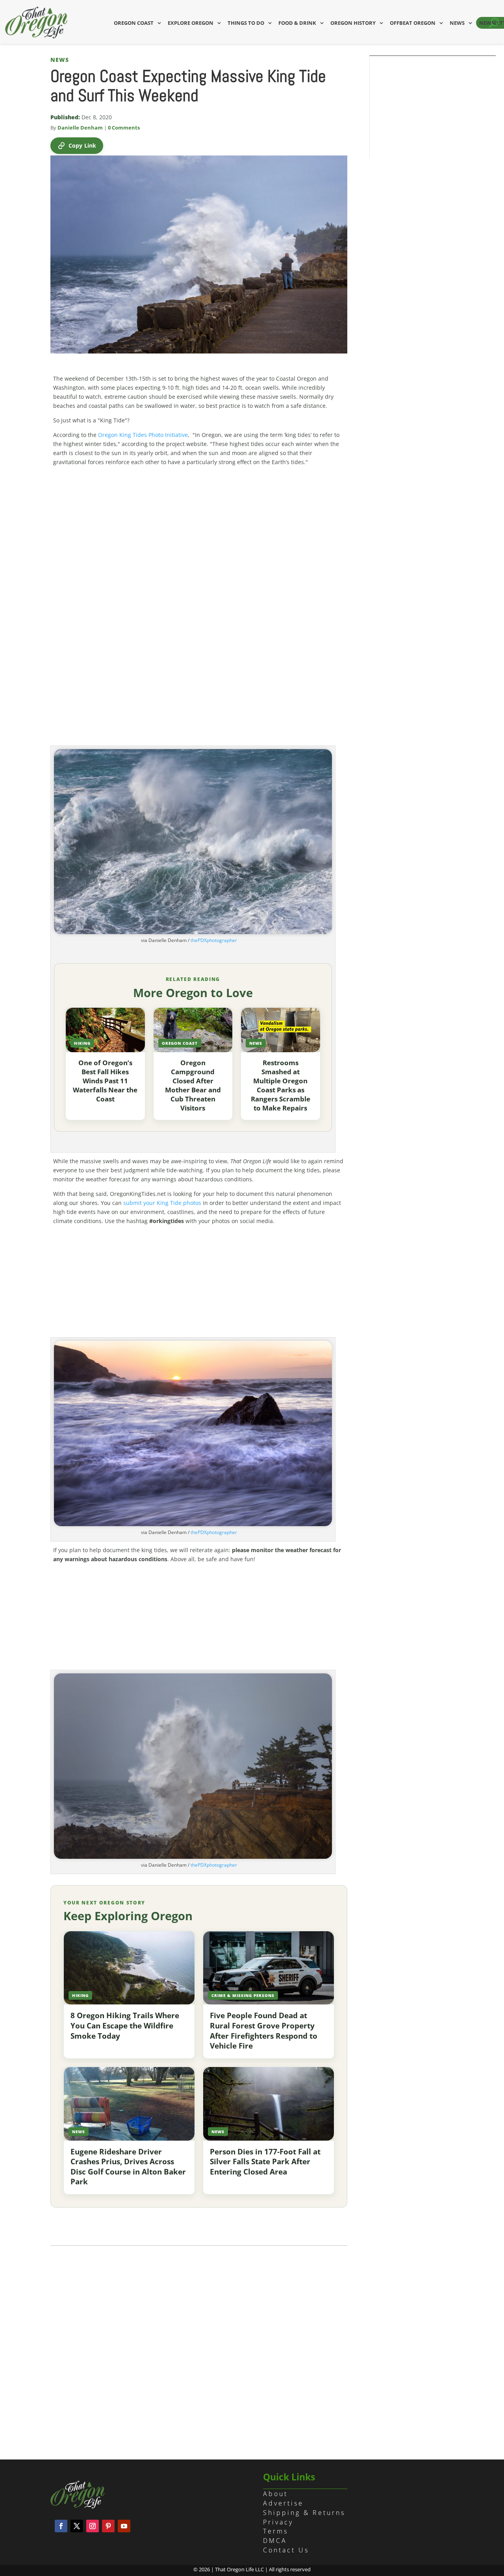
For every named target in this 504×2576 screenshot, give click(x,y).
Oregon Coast (134, 23)
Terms (276, 2531)
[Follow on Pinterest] (108, 2526)
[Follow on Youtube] (124, 2526)
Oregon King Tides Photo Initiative (143, 435)
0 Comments (124, 128)
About (275, 2494)
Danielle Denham (80, 128)
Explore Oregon (191, 23)
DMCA (275, 2541)
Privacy (278, 2522)
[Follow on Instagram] (93, 2526)
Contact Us (286, 2550)
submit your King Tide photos (162, 1203)
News (457, 23)
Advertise (283, 2503)
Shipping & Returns (304, 2513)
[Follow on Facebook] (61, 2526)
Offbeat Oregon (413, 23)
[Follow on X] (77, 2526)
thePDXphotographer (214, 940)
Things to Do (246, 23)
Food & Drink (297, 23)
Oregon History (353, 23)
